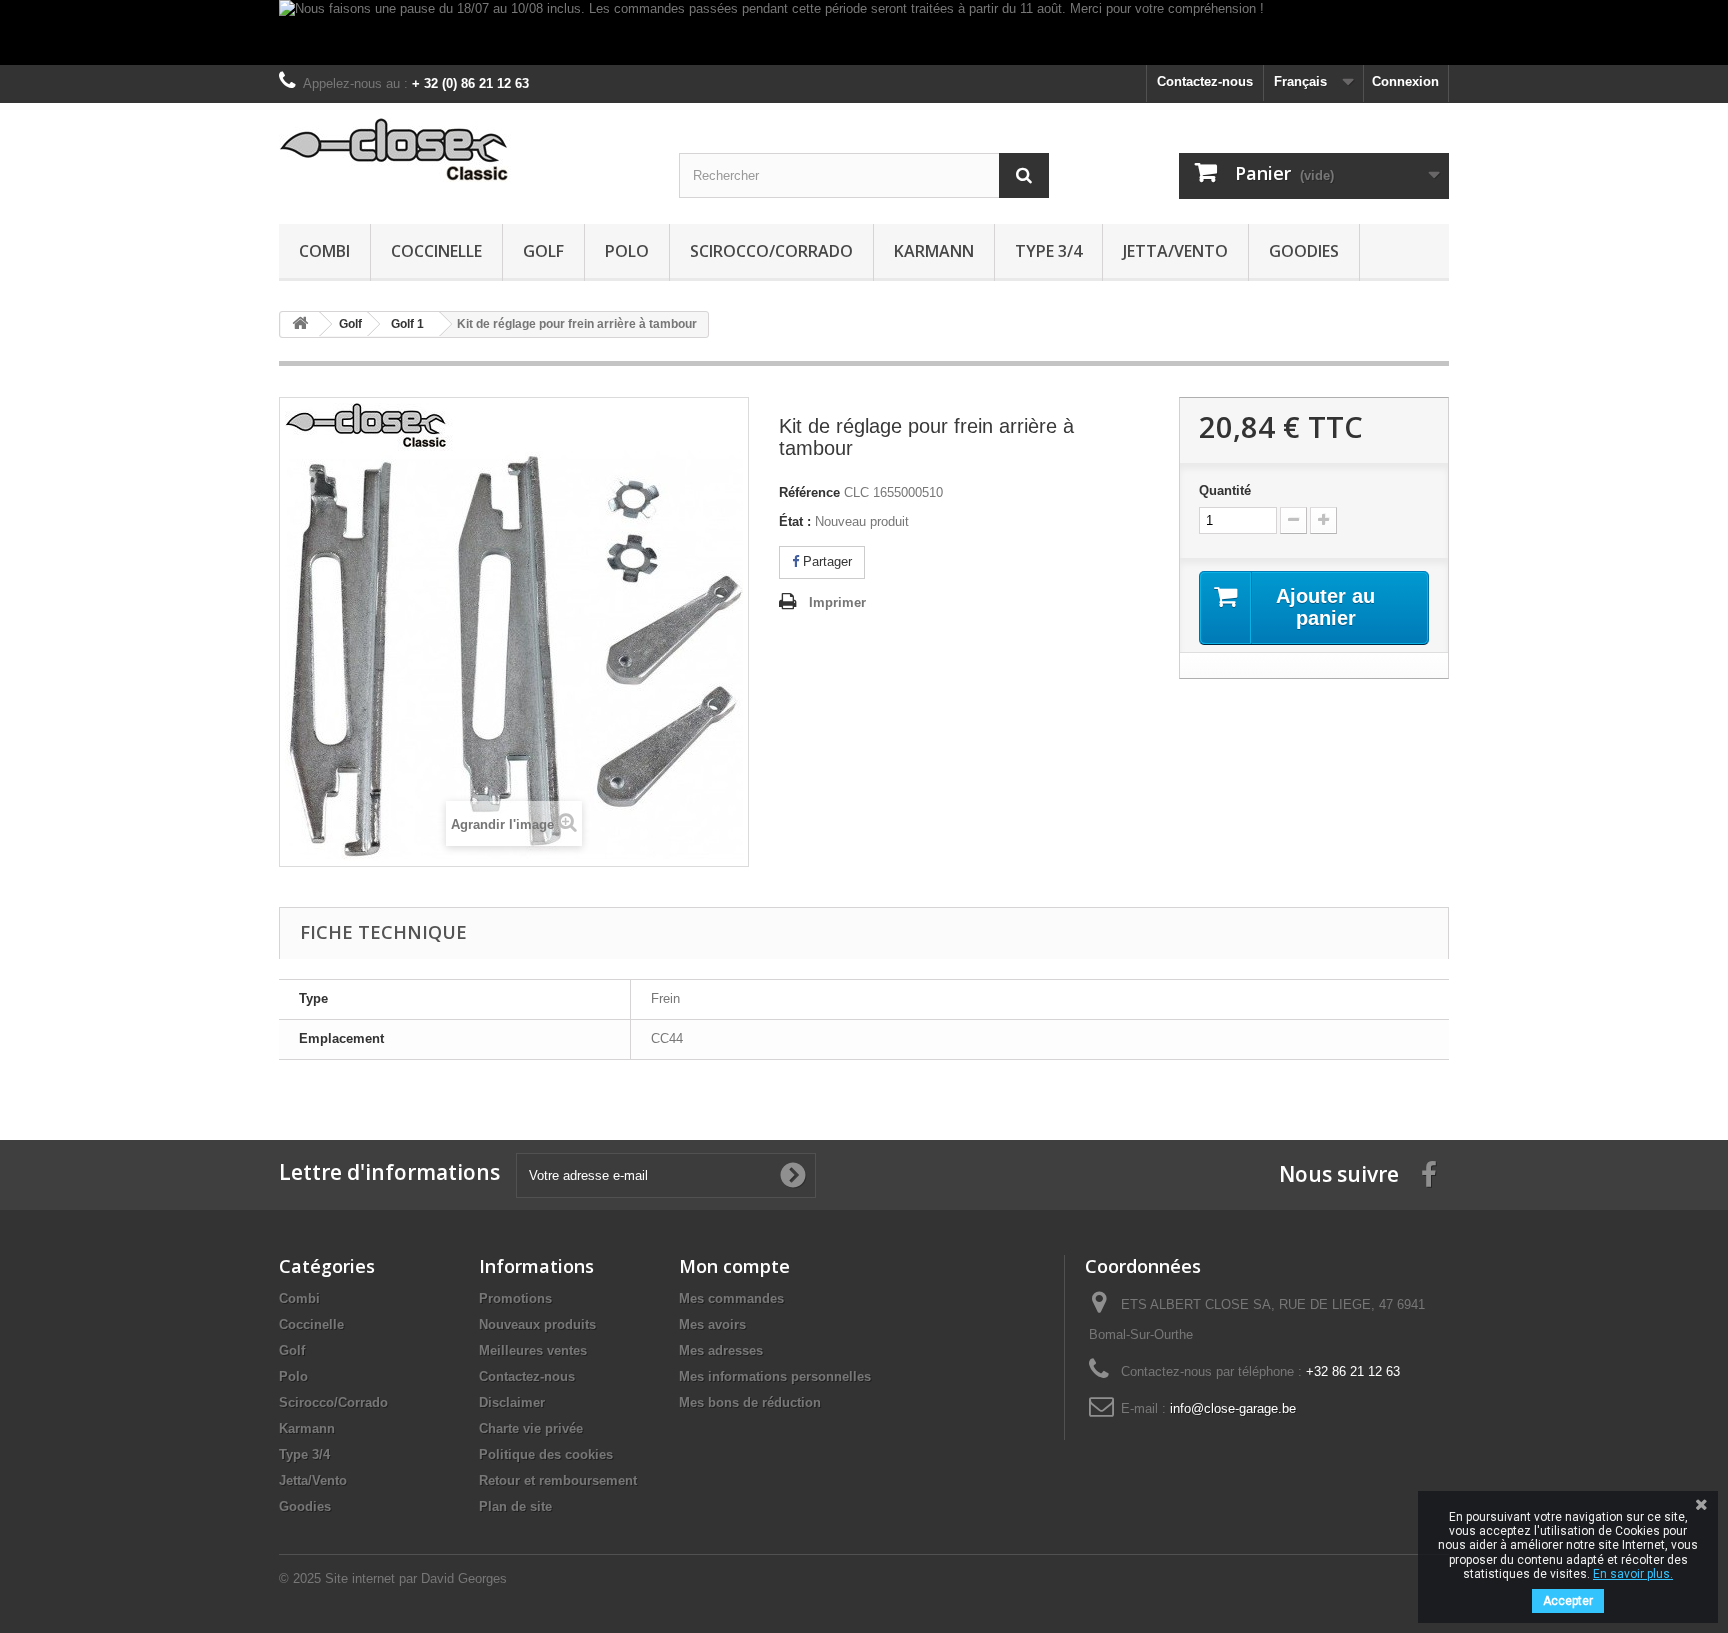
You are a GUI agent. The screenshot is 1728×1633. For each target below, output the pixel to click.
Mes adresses (721, 1350)
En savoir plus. (1633, 1574)
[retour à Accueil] (300, 324)
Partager (825, 561)
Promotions (515, 1298)
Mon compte (734, 1266)
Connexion (1405, 81)
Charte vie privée (531, 1428)
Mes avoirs (712, 1324)
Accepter (1568, 1601)
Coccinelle (436, 251)
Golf (543, 251)
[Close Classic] (464, 150)
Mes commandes (731, 1298)
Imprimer (837, 602)
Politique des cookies (546, 1454)
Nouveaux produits (537, 1324)
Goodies (1304, 251)
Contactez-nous (1205, 81)
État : (795, 521)
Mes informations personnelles (775, 1376)
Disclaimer (512, 1402)
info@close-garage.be (1233, 1408)
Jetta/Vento (1175, 251)
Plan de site (515, 1506)
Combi (324, 251)
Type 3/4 (1048, 251)
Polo (627, 251)
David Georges (464, 1578)
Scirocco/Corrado (771, 251)
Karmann (934, 251)
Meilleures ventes (533, 1350)
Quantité (1225, 490)
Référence (809, 492)
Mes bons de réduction (750, 1402)
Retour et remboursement (558, 1480)
